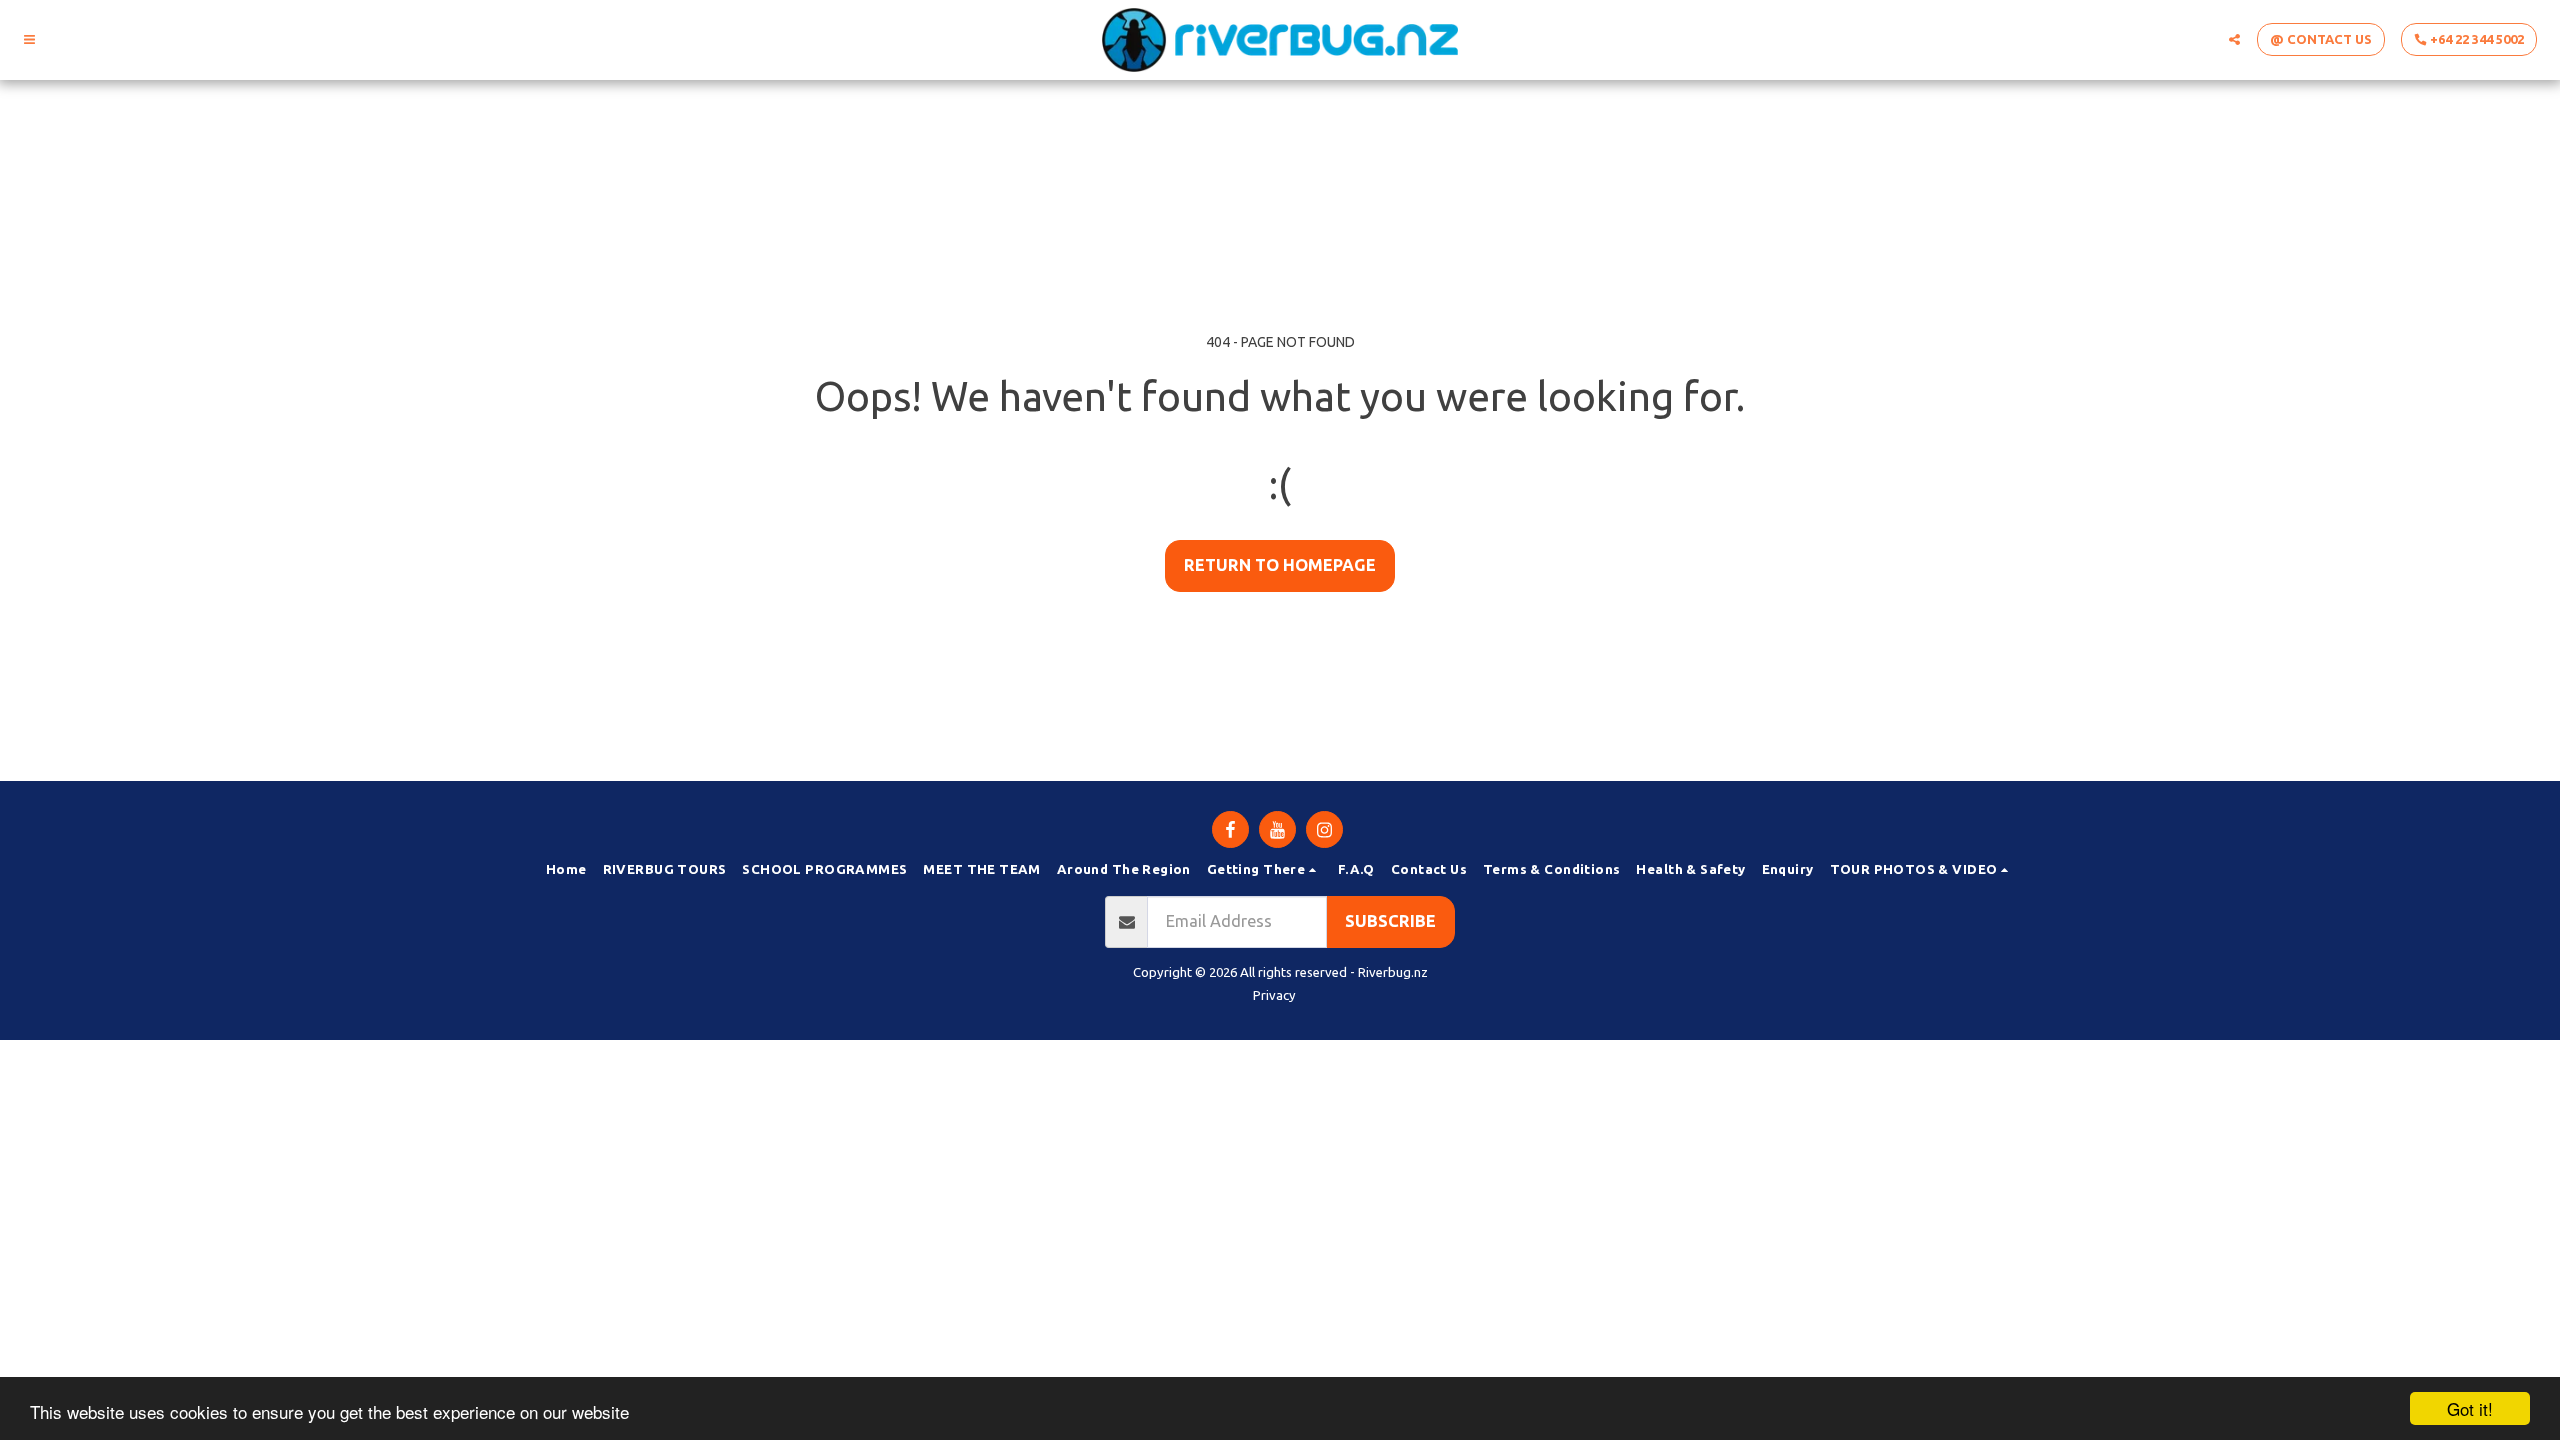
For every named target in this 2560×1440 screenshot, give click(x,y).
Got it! (2470, 1408)
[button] (29, 39)
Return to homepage (1280, 565)
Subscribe (1390, 921)
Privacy (1274, 995)
